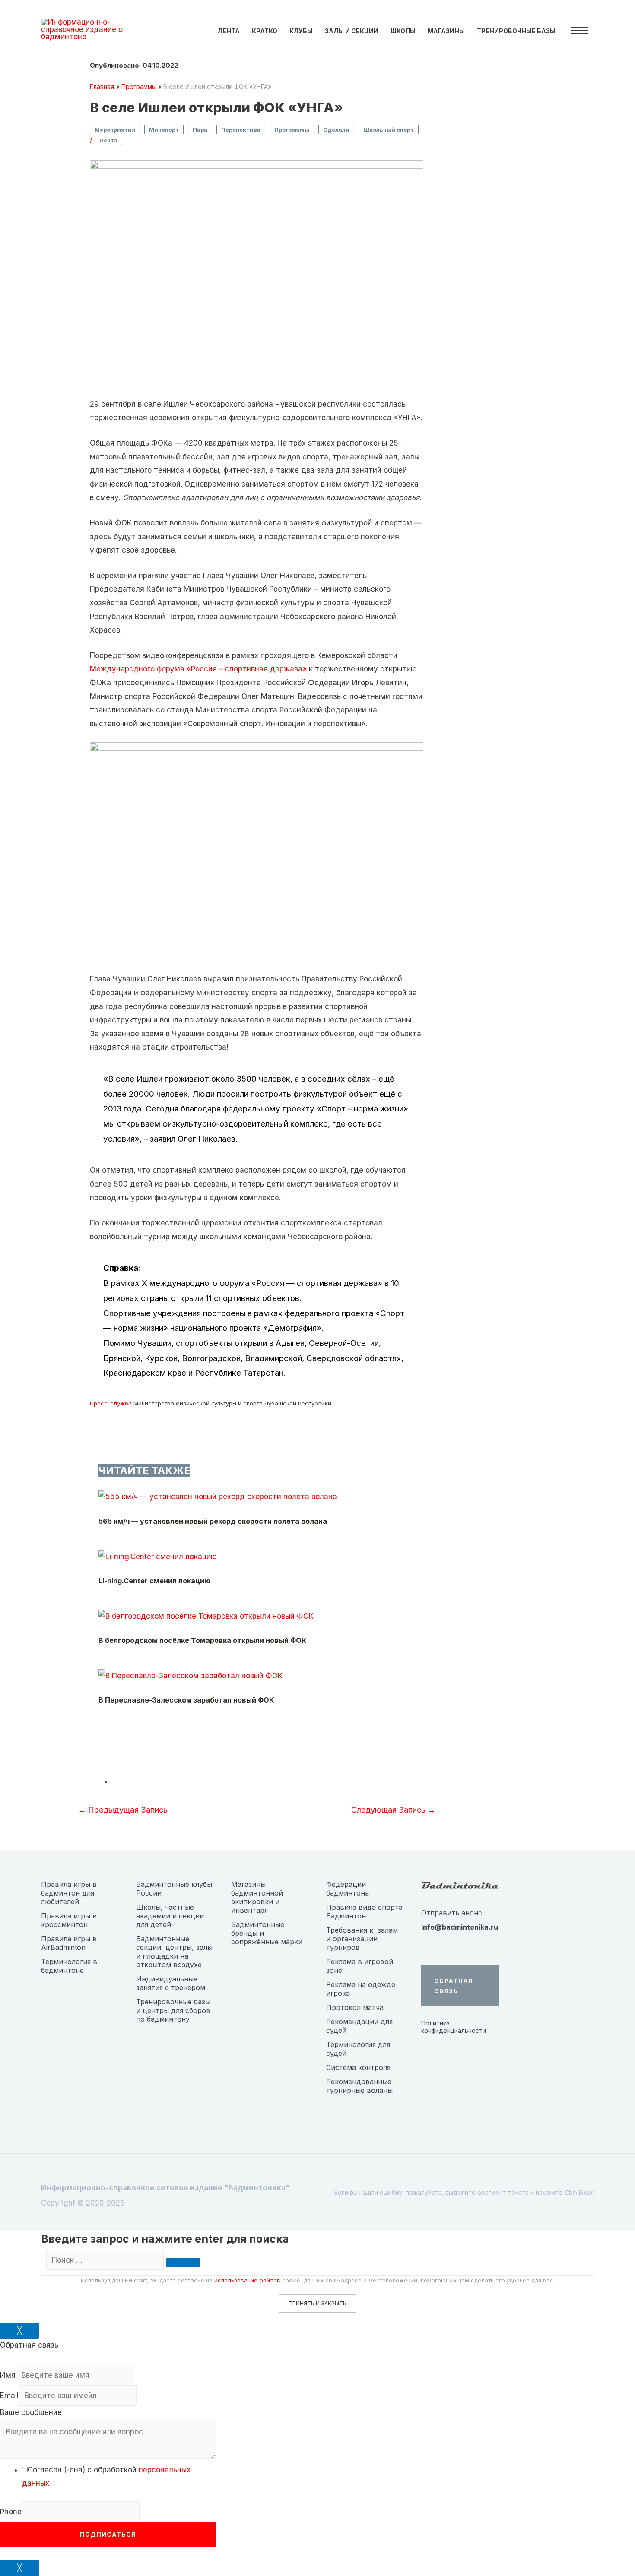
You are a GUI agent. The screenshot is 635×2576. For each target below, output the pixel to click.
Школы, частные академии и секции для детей (170, 1916)
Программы (292, 130)
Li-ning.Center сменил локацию (154, 1581)
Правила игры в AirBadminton (69, 1943)
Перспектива (241, 130)
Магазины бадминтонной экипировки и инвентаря (257, 1897)
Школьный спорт (389, 130)
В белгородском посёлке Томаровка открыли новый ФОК (202, 1640)
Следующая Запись (393, 1810)
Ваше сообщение (31, 2412)
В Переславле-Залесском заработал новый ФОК (186, 1700)
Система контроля (358, 2067)
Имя (8, 2375)
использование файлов (247, 2280)
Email (9, 2396)
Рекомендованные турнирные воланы (359, 2086)
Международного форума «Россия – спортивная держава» (198, 669)
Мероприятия (115, 130)
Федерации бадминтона (348, 1889)
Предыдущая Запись (123, 1810)
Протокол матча (355, 2007)
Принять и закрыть (317, 2303)
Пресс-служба (111, 1403)
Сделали (336, 130)
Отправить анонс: (452, 1913)
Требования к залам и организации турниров (362, 1939)
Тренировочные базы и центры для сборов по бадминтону (173, 2010)
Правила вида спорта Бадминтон (364, 1911)
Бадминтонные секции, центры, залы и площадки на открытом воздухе (174, 1952)
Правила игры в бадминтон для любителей (69, 1893)
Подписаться (108, 2534)
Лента (108, 140)
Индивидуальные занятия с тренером (171, 1983)
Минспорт (164, 130)
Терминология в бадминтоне (69, 1966)
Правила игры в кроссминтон (69, 1920)
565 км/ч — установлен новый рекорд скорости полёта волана (213, 1521)
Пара (200, 130)
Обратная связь (454, 1986)
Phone (11, 2512)
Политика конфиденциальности (454, 2027)
